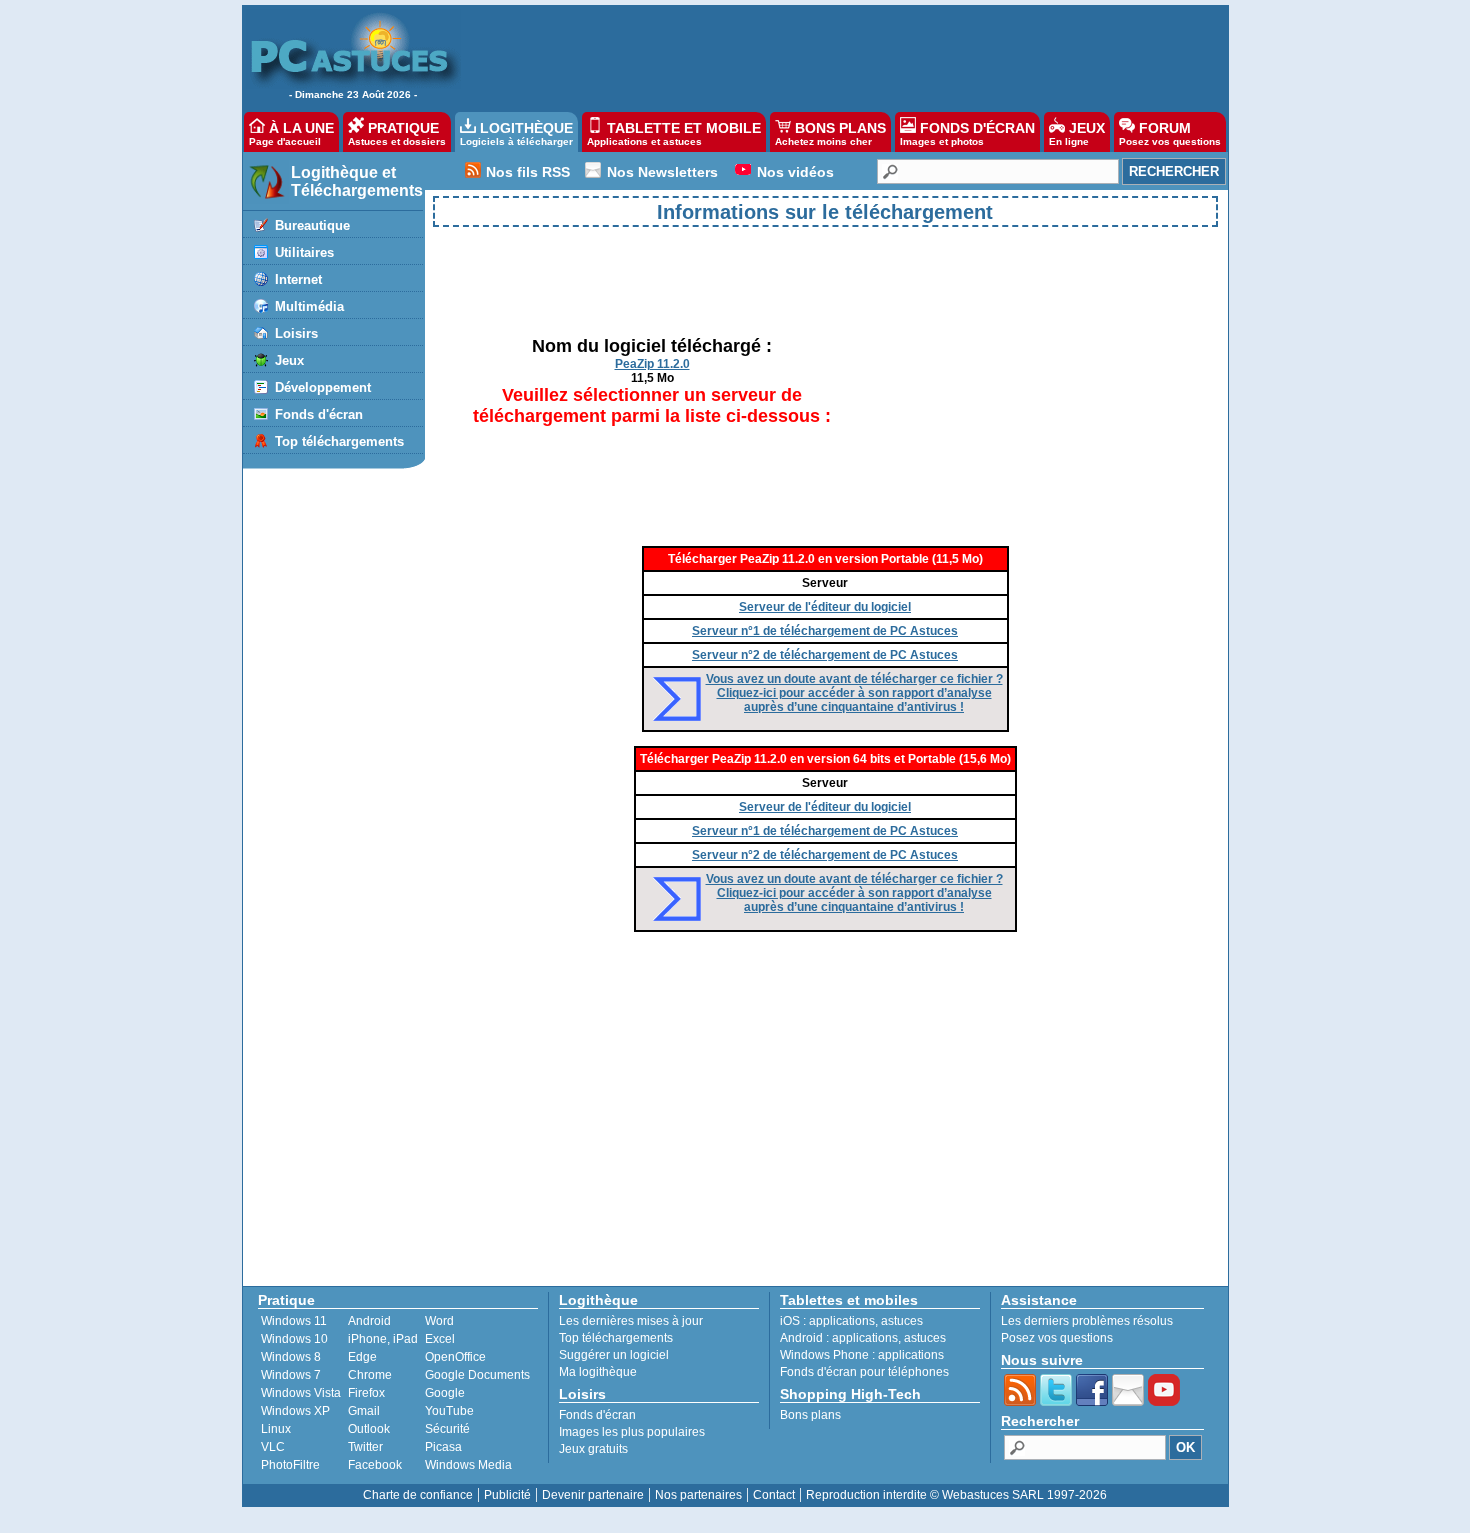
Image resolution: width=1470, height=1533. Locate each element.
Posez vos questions (1057, 1338)
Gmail (364, 1411)
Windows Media (468, 1465)
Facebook (375, 1465)
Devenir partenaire (593, 1495)
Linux (276, 1429)
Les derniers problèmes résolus (1087, 1321)
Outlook (369, 1429)
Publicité (507, 1495)
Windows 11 (294, 1321)
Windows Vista (301, 1393)
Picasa (443, 1447)
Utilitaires (304, 252)
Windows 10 (294, 1339)
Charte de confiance (418, 1495)
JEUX (1077, 133)
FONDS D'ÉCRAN (967, 133)
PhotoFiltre (290, 1465)
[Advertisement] (834, 56)
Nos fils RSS (528, 172)
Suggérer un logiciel (614, 1355)
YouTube (449, 1411)
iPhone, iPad (383, 1339)
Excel (440, 1339)
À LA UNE (291, 133)
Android (369, 1321)
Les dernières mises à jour (631, 1321)
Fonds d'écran (319, 414)
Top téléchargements (339, 441)
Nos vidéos (795, 172)
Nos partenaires (698, 1495)
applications (842, 1321)
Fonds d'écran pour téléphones (864, 1372)
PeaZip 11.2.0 (652, 364)
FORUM (1170, 133)
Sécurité (447, 1429)
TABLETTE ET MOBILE (674, 133)
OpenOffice (455, 1357)
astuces (902, 1321)
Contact (774, 1495)
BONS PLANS (830, 133)
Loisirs (296, 333)
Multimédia (309, 306)
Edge (362, 1357)
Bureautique (312, 225)
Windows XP (295, 1411)
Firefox (366, 1393)
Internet (298, 279)
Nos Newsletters (662, 172)
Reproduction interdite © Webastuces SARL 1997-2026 (956, 1495)
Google (445, 1393)
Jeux (289, 360)
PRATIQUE (397, 133)
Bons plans (810, 1415)
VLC (273, 1447)
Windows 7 (291, 1375)
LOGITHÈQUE (516, 133)
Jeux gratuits (593, 1449)
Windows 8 (291, 1357)
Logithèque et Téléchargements (357, 181)
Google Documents (477, 1375)
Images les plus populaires (632, 1432)
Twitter (365, 1447)
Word (439, 1321)
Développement (323, 387)
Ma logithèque (598, 1372)
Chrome (370, 1375)
